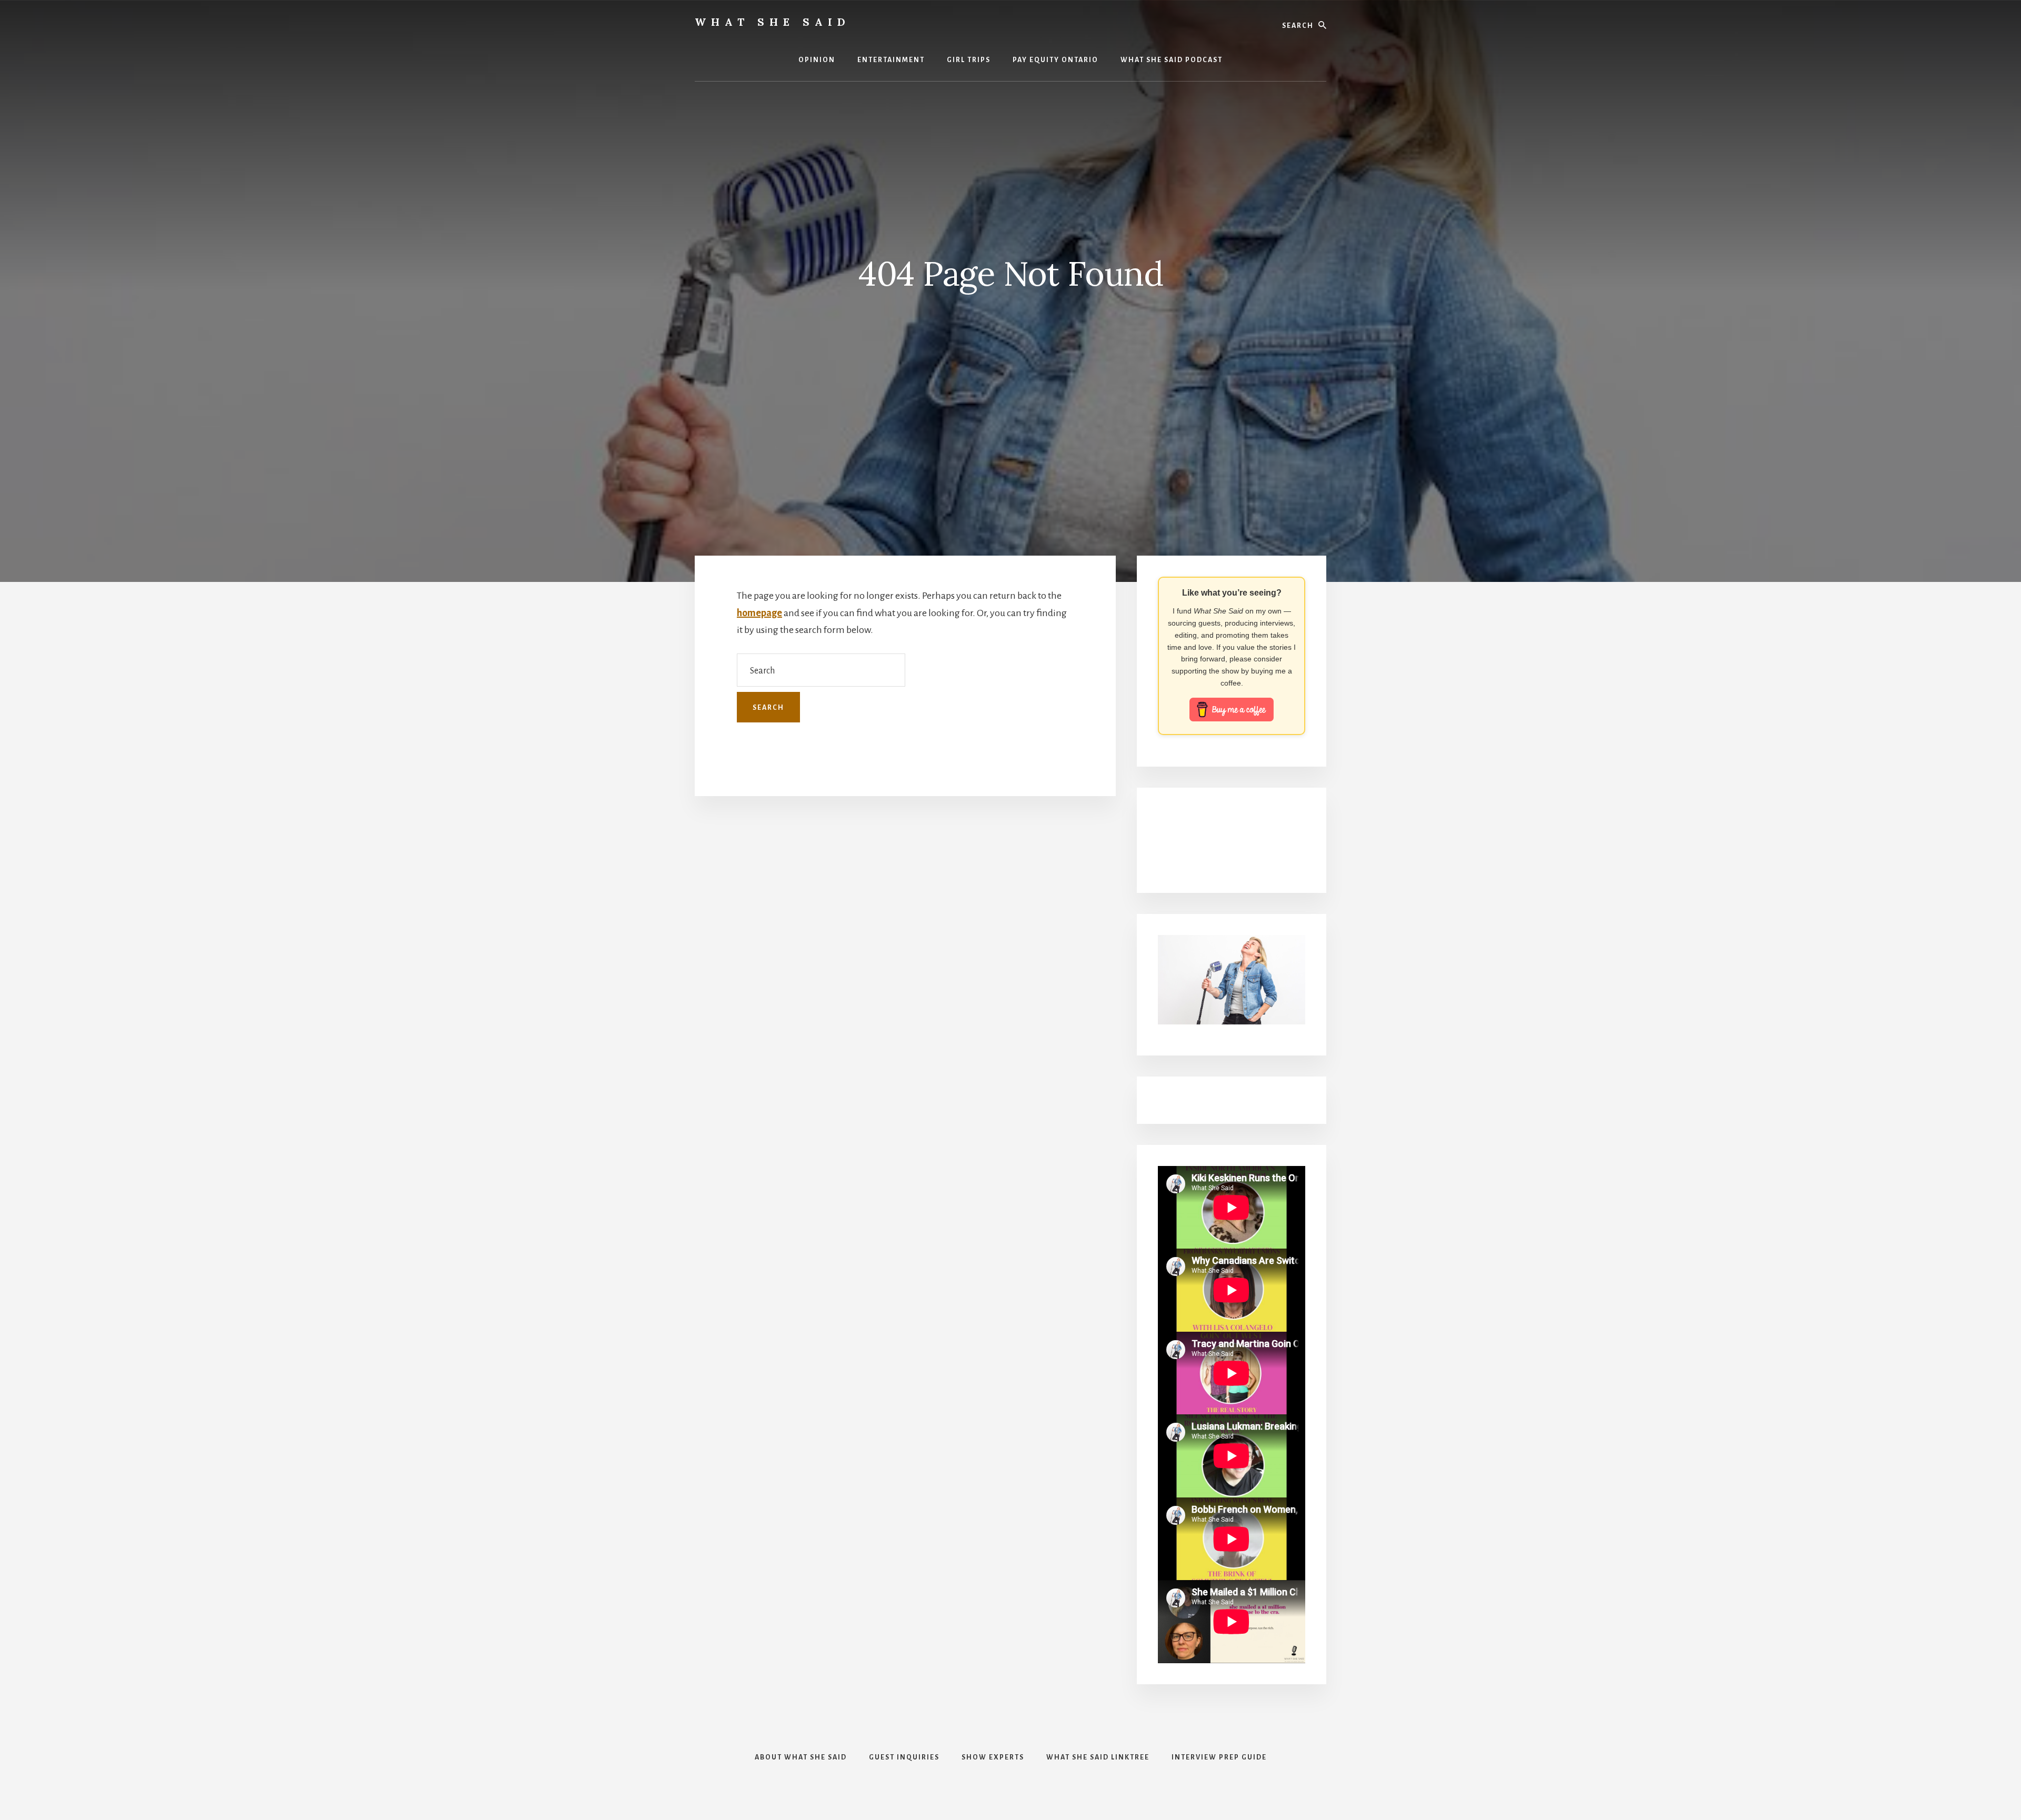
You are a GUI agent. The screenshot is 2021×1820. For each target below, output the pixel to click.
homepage (759, 613)
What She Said (773, 22)
